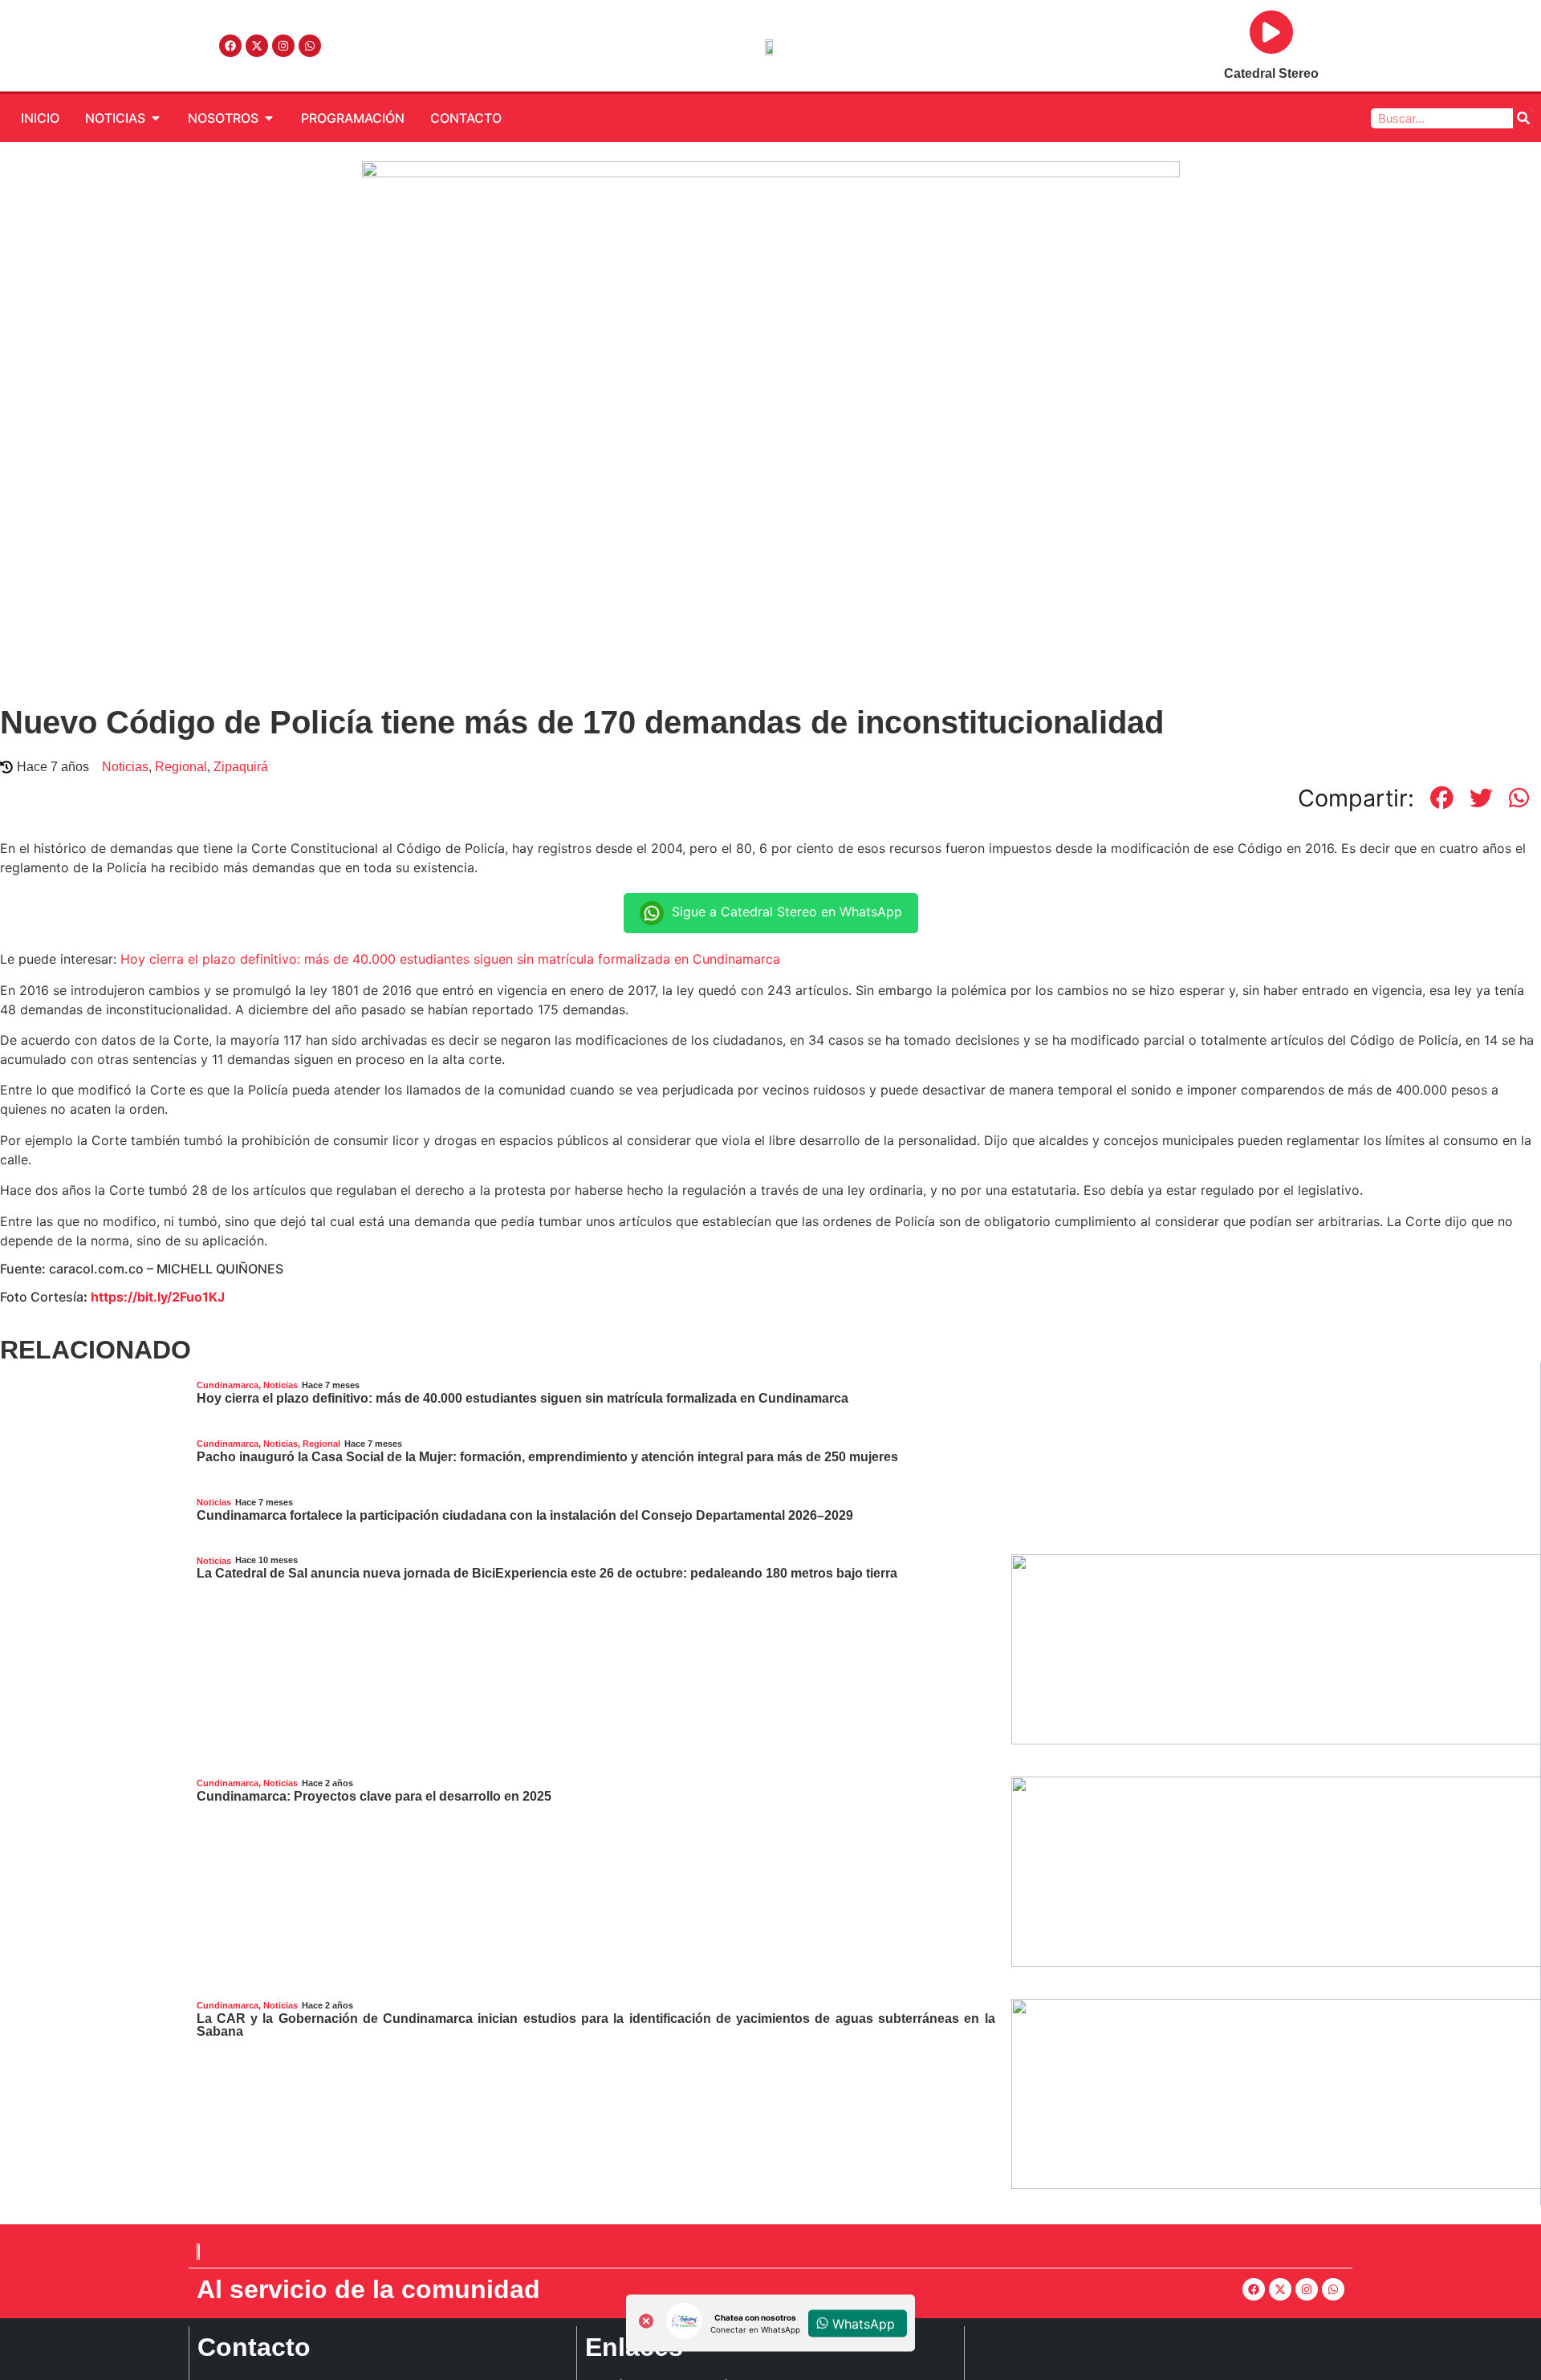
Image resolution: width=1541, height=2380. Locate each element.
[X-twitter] (257, 46)
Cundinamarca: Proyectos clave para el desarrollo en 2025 (374, 1796)
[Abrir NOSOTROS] (269, 118)
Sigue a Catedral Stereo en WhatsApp (787, 912)
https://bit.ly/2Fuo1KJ (158, 1297)
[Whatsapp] (310, 46)
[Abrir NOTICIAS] (156, 118)
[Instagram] (283, 46)
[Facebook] (230, 46)
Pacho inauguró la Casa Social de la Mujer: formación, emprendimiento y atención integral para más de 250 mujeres (547, 1457)
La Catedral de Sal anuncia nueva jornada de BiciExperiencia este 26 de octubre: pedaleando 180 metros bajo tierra (547, 1573)
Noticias (125, 767)
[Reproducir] (1271, 32)
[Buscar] (1523, 118)
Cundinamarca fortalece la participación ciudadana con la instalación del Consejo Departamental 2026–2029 (525, 1515)
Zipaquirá (241, 767)
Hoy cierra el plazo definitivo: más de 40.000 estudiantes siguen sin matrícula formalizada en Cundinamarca (450, 959)
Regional (181, 767)
